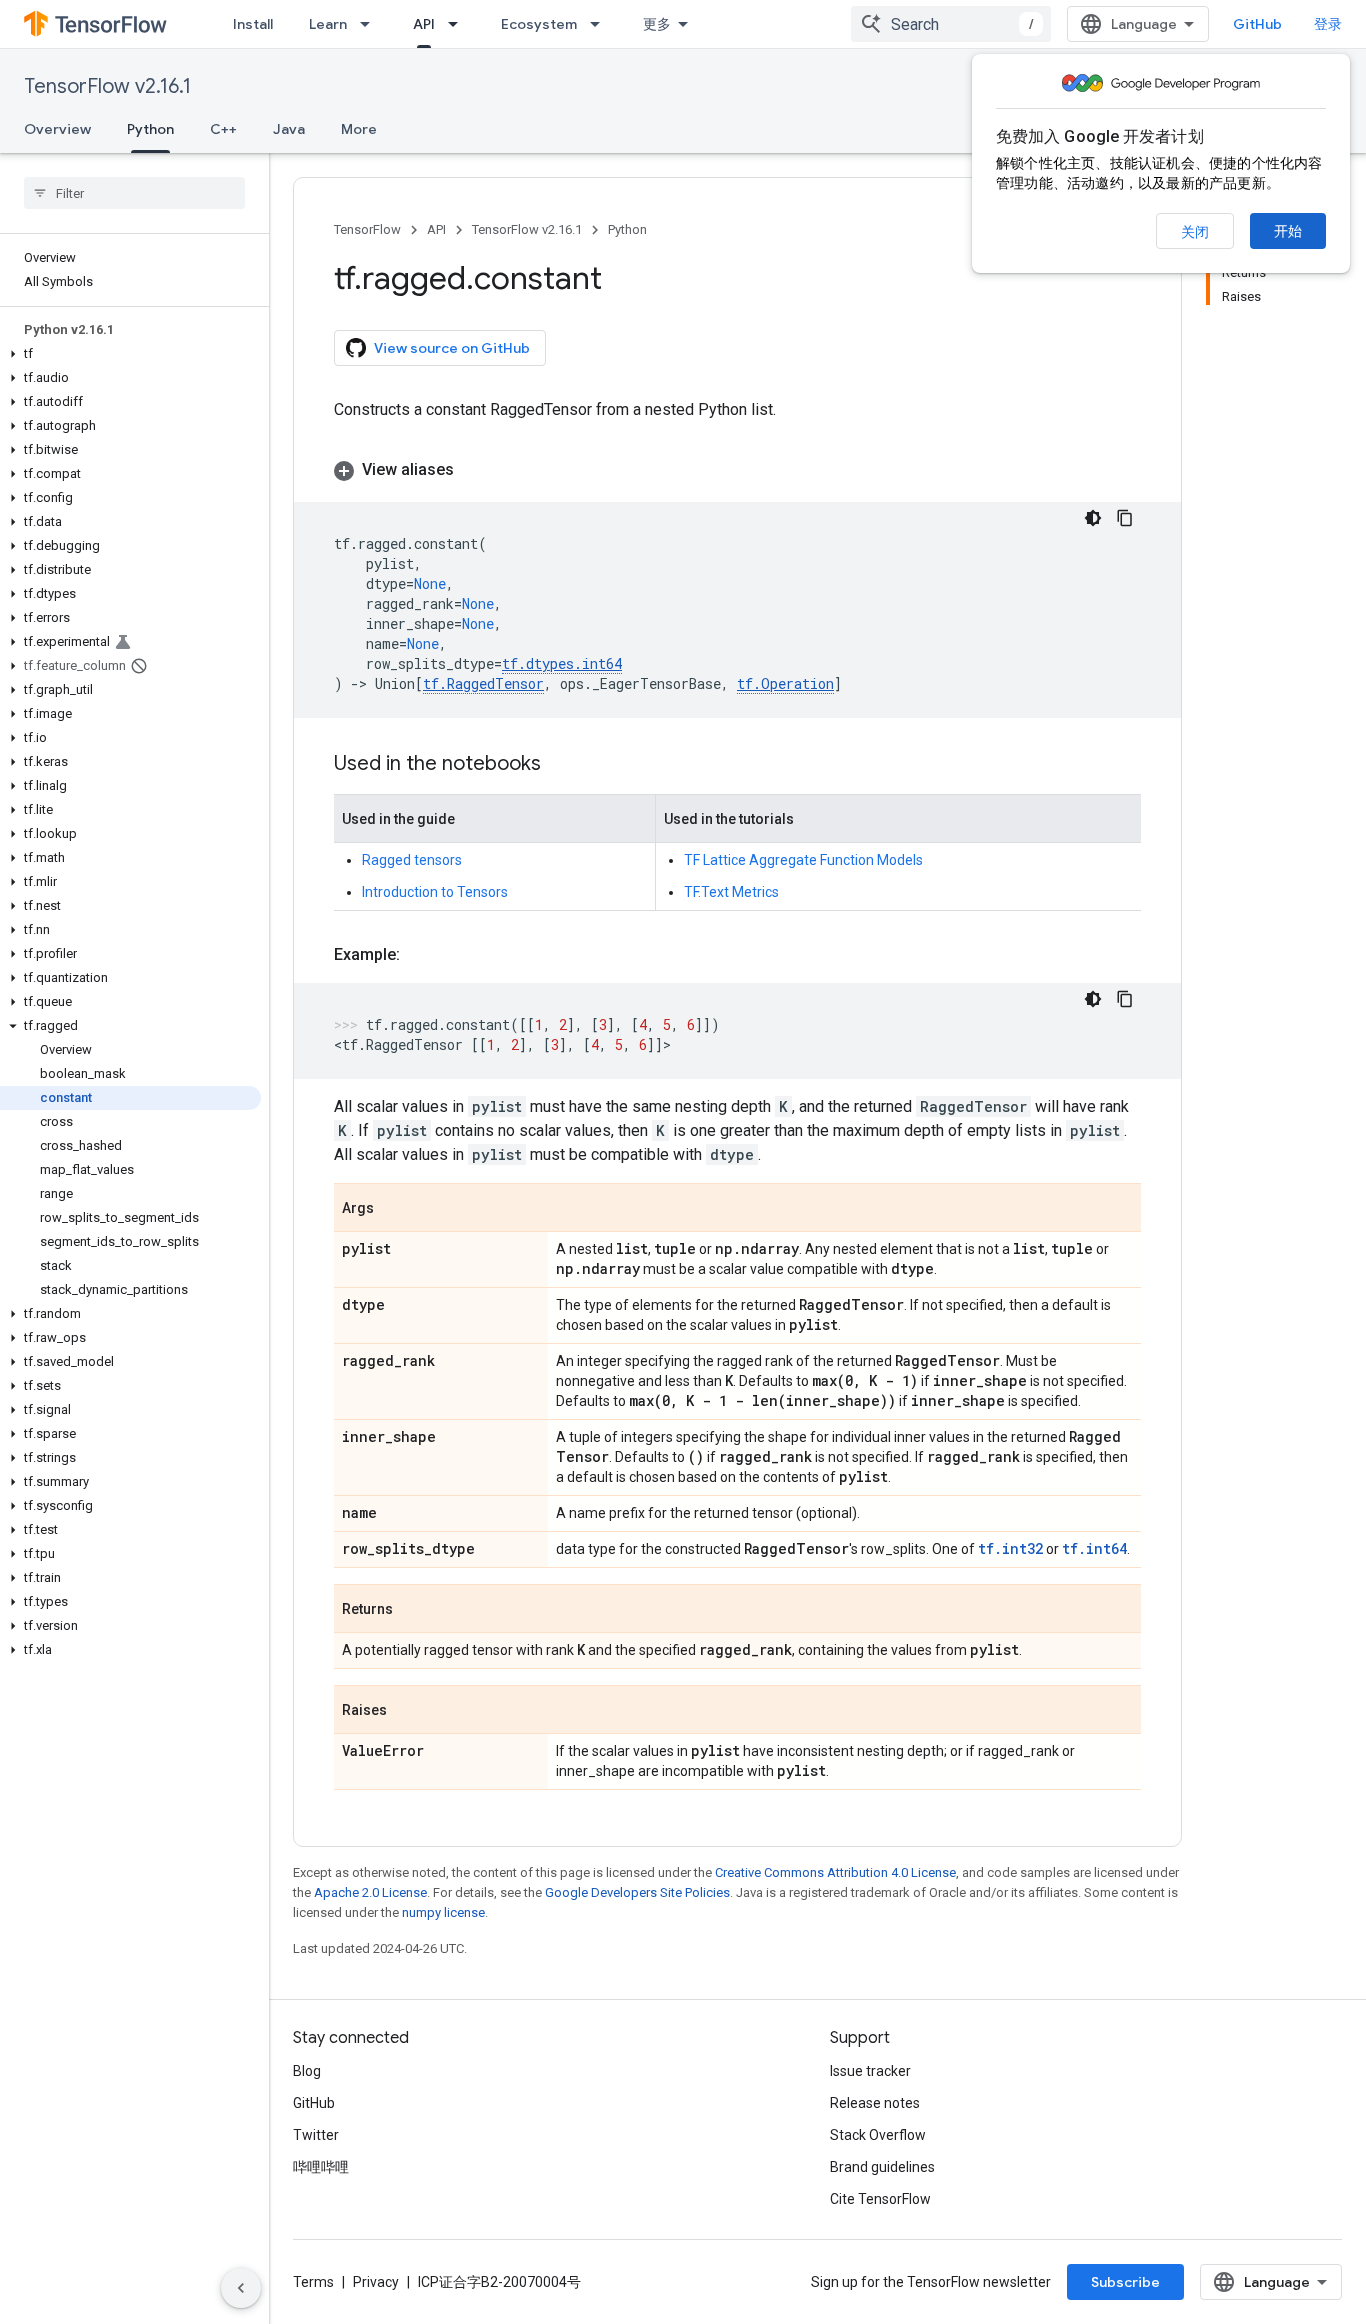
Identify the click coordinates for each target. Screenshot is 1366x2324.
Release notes (875, 2103)
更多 (657, 24)
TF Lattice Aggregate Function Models (803, 860)
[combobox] (951, 24)
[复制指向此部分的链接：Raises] (407, 1711)
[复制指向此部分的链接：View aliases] (474, 470)
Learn (328, 24)
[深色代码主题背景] (1093, 518)
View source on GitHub (452, 348)
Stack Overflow (878, 2135)
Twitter (316, 2135)
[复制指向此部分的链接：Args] (394, 1209)
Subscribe (1125, 2282)
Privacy (376, 2282)
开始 (1288, 231)
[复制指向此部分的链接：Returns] (413, 1610)
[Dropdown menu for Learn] (371, 24)
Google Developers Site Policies (637, 1892)
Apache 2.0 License (370, 1892)
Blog (307, 2071)
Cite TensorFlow (880, 2199)
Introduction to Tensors (435, 892)
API (424, 24)
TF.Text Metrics (731, 892)
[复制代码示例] (1125, 518)
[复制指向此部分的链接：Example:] (420, 955)
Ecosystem (539, 24)
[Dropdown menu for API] (459, 24)
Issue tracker (870, 2071)
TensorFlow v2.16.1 (107, 86)
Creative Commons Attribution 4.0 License (835, 1872)
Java (289, 129)
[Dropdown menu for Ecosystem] (601, 24)
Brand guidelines (882, 2167)
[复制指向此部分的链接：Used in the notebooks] (561, 765)
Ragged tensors (412, 860)
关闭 (1195, 232)
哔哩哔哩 (321, 2167)
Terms (313, 2282)
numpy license (443, 1912)
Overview (57, 129)
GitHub (1257, 24)
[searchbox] (134, 193)
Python (150, 129)
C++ (223, 129)
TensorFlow (367, 229)
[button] (130, 354)
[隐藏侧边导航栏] (241, 2288)
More (359, 129)
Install (253, 24)
